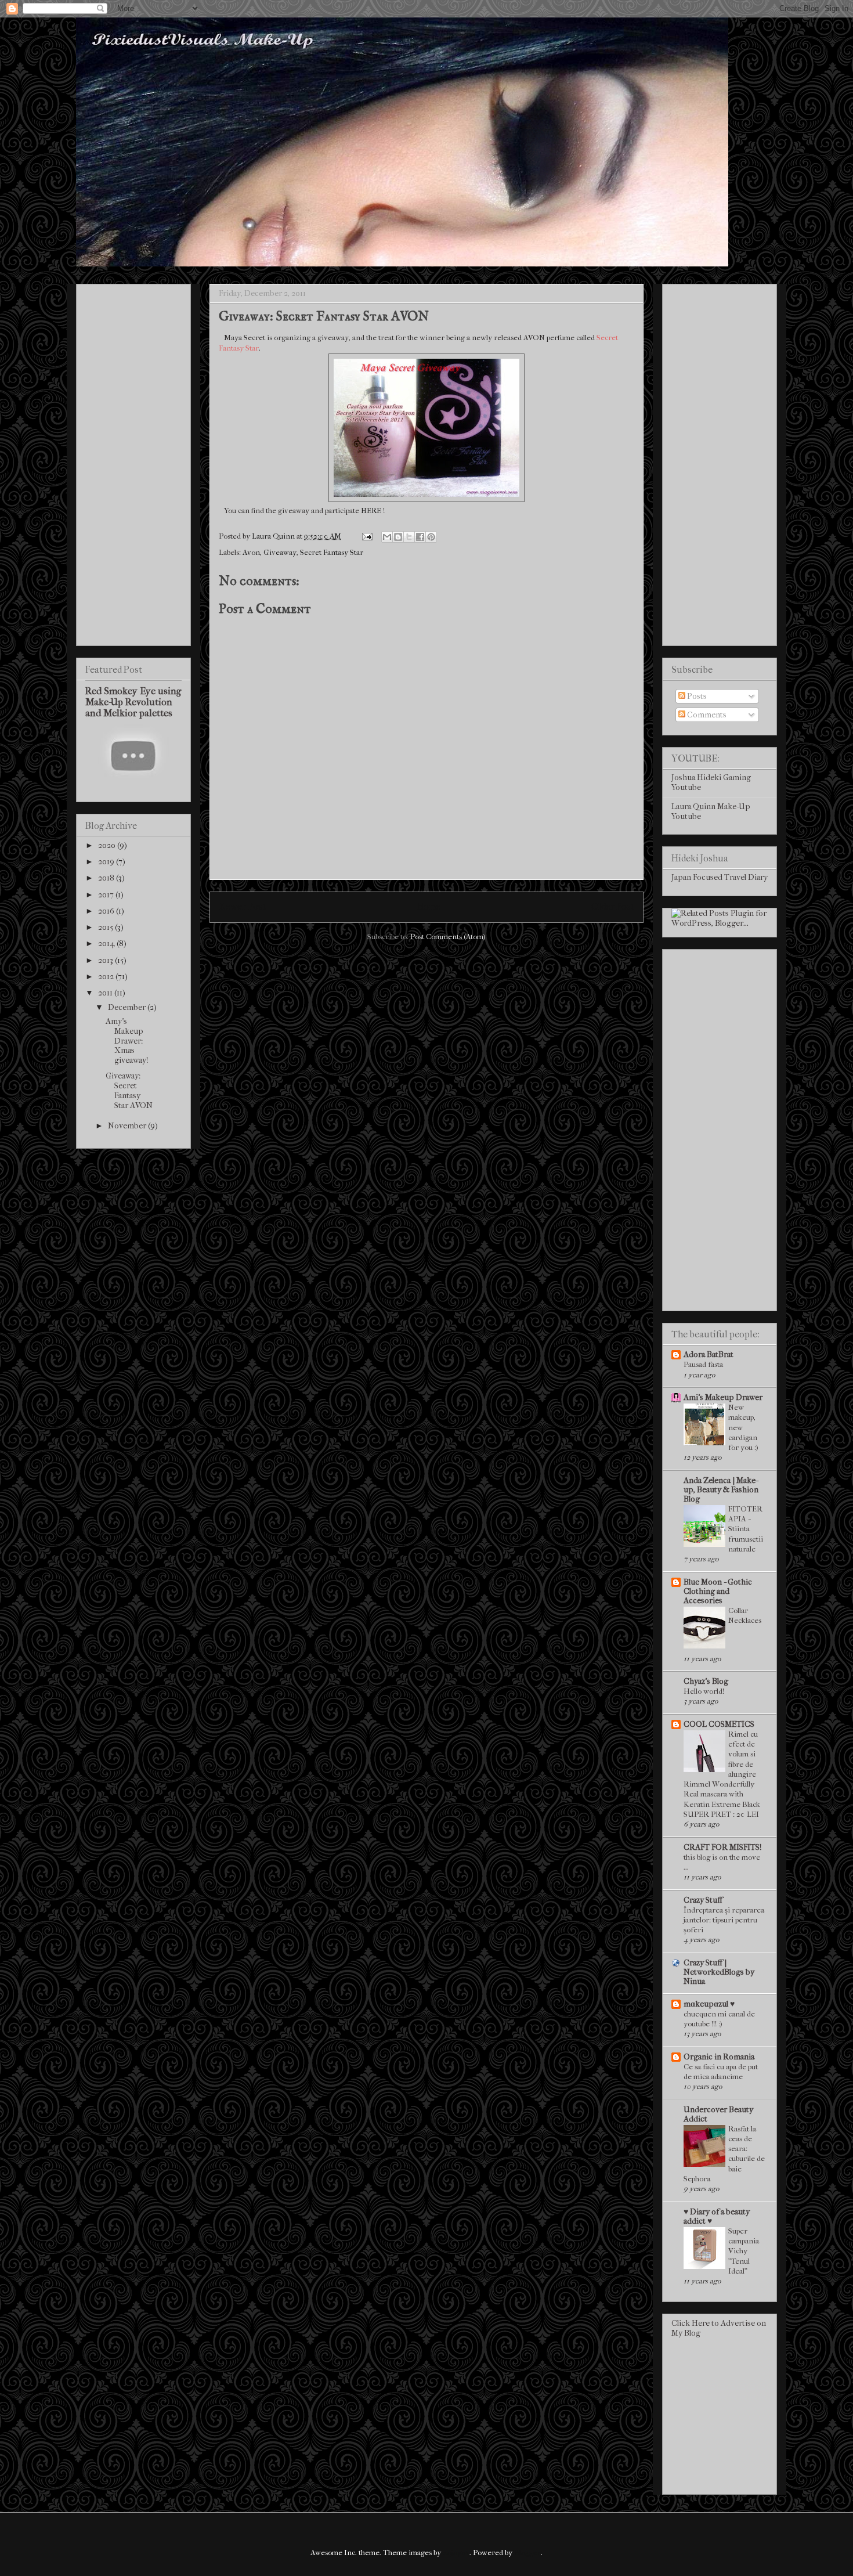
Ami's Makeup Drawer (723, 1397)
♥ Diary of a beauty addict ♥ (717, 2216)
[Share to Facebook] (420, 537)
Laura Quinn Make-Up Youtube (711, 811)
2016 (107, 911)
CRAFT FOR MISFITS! (722, 1847)
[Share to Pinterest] (431, 537)
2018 (107, 878)
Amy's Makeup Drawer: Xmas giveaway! (127, 1041)
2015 (106, 927)
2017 (107, 895)
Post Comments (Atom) (448, 937)
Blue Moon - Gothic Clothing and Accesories (718, 1591)
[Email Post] (366, 536)
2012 (107, 977)
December (128, 1007)
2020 (108, 845)
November (128, 1126)
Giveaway (280, 552)
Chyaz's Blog (706, 1681)
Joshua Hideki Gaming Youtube (711, 782)
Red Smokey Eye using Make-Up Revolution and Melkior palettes (133, 702)
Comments (706, 715)
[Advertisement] (133, 463)
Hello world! (704, 1691)
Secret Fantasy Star (332, 552)
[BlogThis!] (398, 537)
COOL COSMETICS (719, 1724)
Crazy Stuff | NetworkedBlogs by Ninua (719, 1972)
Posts (696, 696)
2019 (107, 862)
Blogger (527, 2552)
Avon (251, 552)
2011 (106, 993)
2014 (107, 944)
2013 (106, 960)
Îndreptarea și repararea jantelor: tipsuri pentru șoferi (724, 1920)
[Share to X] (409, 537)
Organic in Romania (719, 2057)
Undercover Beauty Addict (718, 2114)
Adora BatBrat (709, 1354)
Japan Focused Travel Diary (720, 877)
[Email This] (387, 537)
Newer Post (242, 907)
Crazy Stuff (703, 1900)
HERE (371, 510)
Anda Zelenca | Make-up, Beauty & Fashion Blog (721, 1490)
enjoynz (456, 2552)
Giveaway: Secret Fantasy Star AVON (129, 1090)
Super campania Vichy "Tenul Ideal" (744, 2251)
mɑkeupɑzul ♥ (709, 2004)
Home (429, 907)
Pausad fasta (703, 1364)
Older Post (612, 907)
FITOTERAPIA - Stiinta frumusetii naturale (746, 1529)
